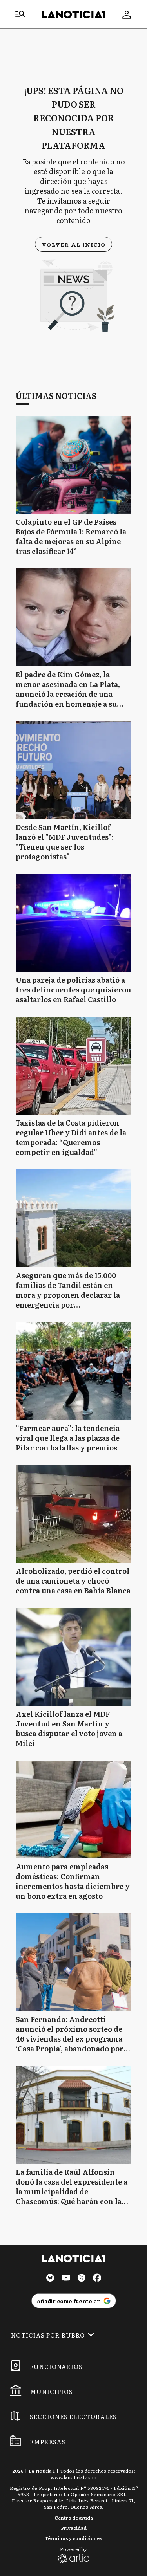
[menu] (20, 14)
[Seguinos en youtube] (66, 2279)
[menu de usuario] (127, 14)
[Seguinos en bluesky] (50, 2279)
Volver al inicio (73, 244)
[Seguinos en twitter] (82, 2279)
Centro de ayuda (74, 2518)
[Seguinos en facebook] (97, 2279)
